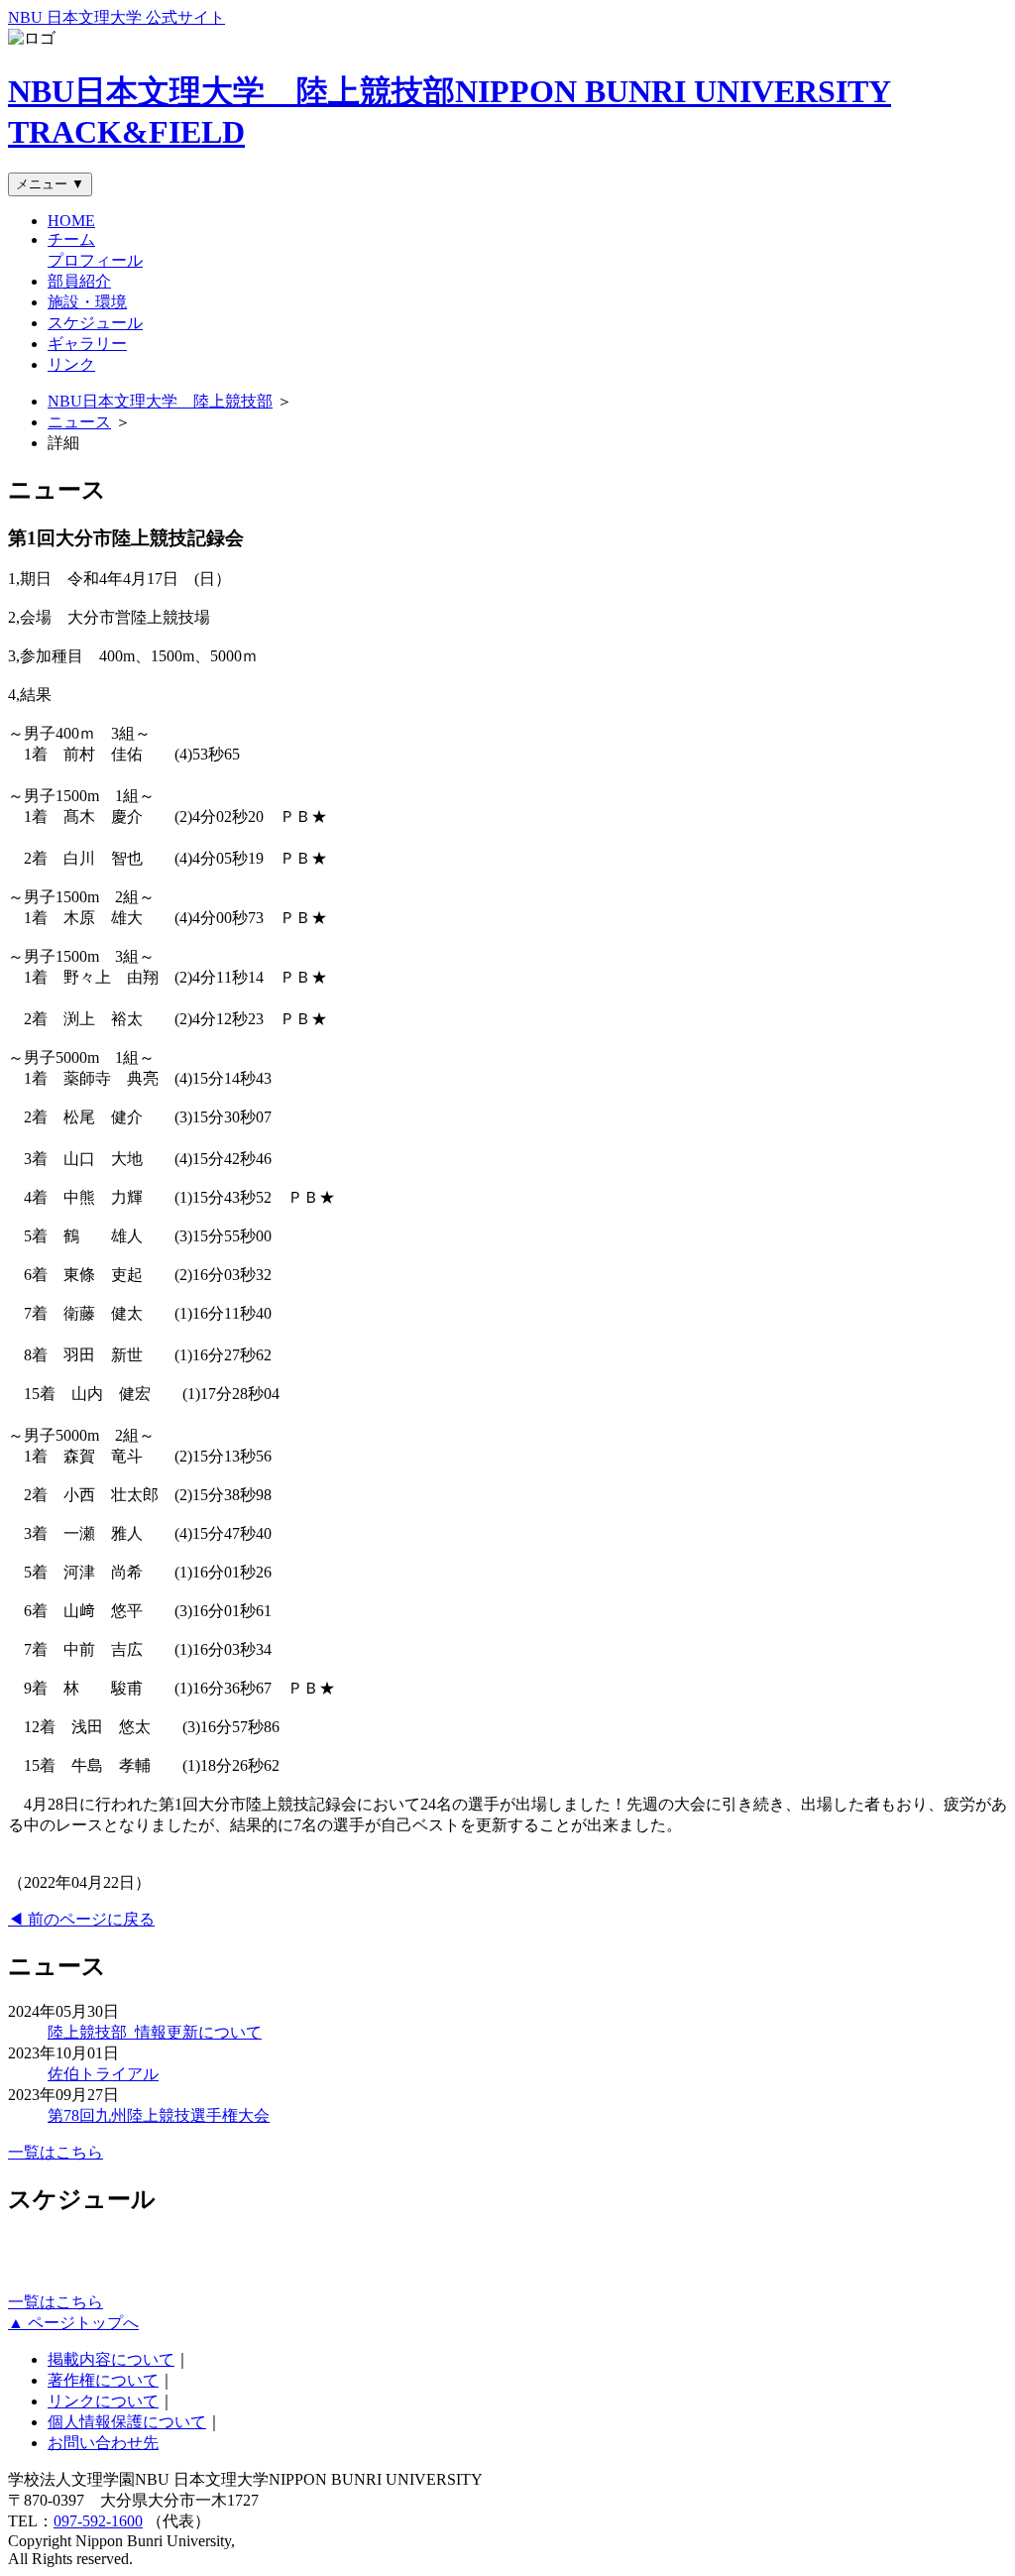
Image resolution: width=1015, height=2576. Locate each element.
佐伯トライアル (103, 2074)
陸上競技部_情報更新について (155, 2032)
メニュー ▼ (50, 184)
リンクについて (103, 2401)
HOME (71, 221)
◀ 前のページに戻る (81, 1919)
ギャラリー (87, 344)
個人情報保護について (127, 2422)
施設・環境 (87, 302)
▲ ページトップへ (73, 2323)
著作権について (103, 2380)
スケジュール (95, 323)
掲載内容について (111, 2359)
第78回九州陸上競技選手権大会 (159, 2115)
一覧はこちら (56, 2152)
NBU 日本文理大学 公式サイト (116, 17)
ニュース (79, 422)
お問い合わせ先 (103, 2443)
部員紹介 (79, 281)
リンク (71, 364)
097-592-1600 (98, 2521)
